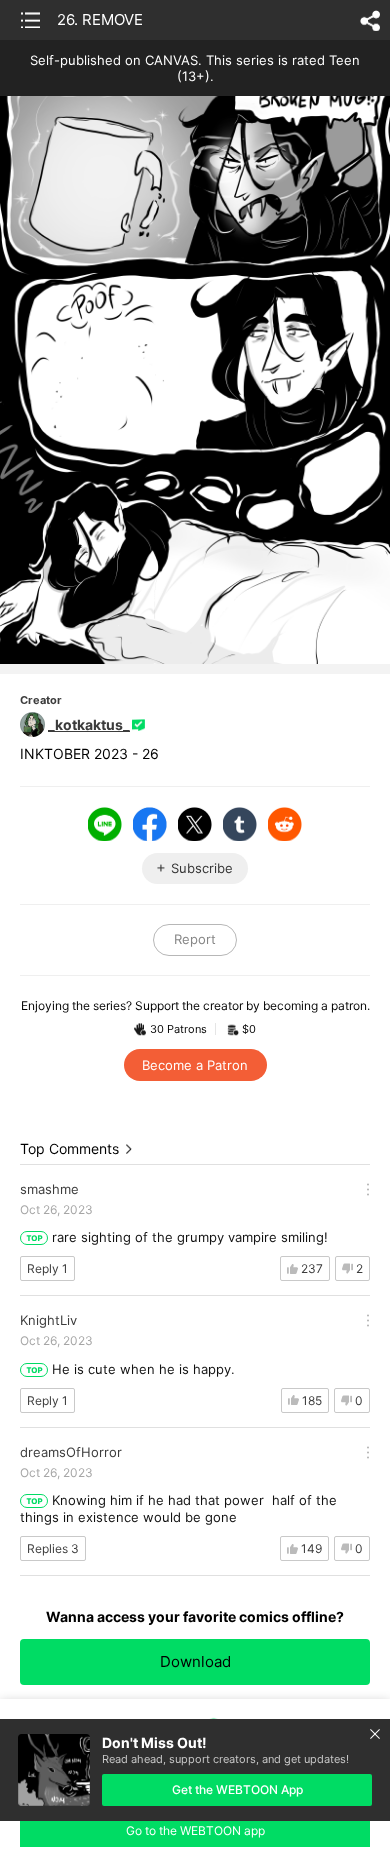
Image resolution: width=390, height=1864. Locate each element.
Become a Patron (195, 1065)
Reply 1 (47, 1268)
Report (195, 939)
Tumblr (240, 824)
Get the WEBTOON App (237, 1789)
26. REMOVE (100, 19)
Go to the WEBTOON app (195, 1830)
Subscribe (202, 868)
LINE (105, 824)
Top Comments (69, 1148)
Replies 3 (53, 1548)
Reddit (285, 824)
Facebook (150, 824)
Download (195, 1661)
